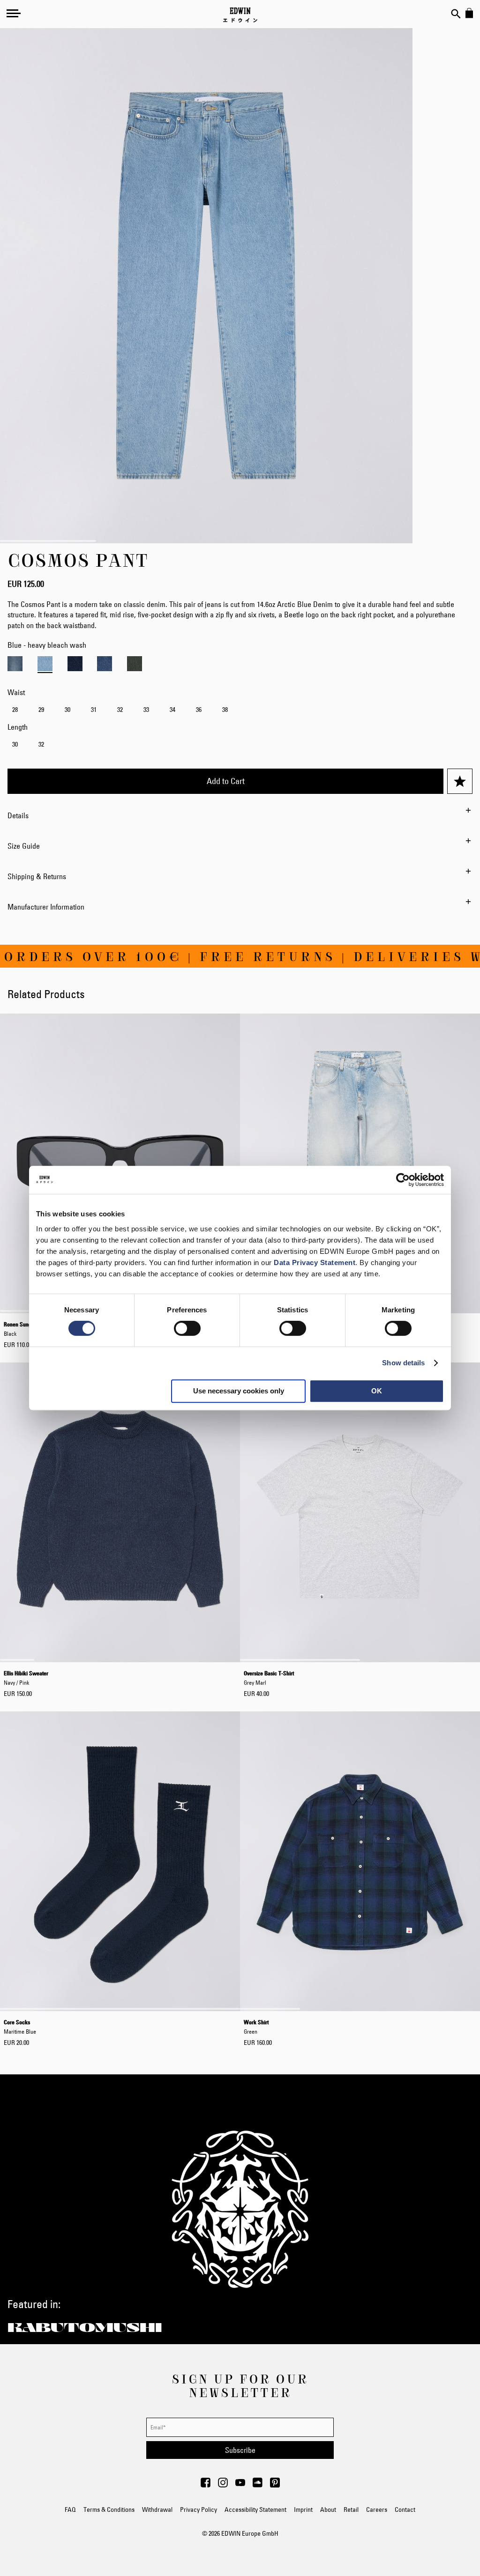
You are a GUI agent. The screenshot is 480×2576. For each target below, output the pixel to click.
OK (377, 1391)
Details (18, 815)
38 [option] (225, 710)
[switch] (187, 1329)
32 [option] (120, 710)
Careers (377, 2509)
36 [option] (199, 710)
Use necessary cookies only (239, 1391)
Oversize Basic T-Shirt (269, 1678)
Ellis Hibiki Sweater (26, 1678)
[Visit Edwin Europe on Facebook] (206, 2485)
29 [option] (41, 710)
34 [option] (172, 710)
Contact (405, 2509)
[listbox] (240, 711)
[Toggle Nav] (14, 13)
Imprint (303, 2509)
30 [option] (67, 710)
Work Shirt (256, 2027)
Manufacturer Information (46, 907)
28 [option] (15, 710)
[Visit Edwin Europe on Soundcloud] (258, 2485)
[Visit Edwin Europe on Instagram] (223, 2485)
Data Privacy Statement (315, 1262)
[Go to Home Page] (240, 15)
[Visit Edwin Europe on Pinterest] (275, 2485)
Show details (403, 1363)
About (328, 2509)
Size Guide (24, 846)
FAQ (70, 2509)
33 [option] (146, 710)
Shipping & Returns (37, 876)
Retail (351, 2509)
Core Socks (20, 2027)
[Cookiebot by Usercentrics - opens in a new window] (403, 1180)
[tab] (240, 815)
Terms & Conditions (109, 2509)
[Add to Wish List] (460, 781)
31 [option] (94, 710)
